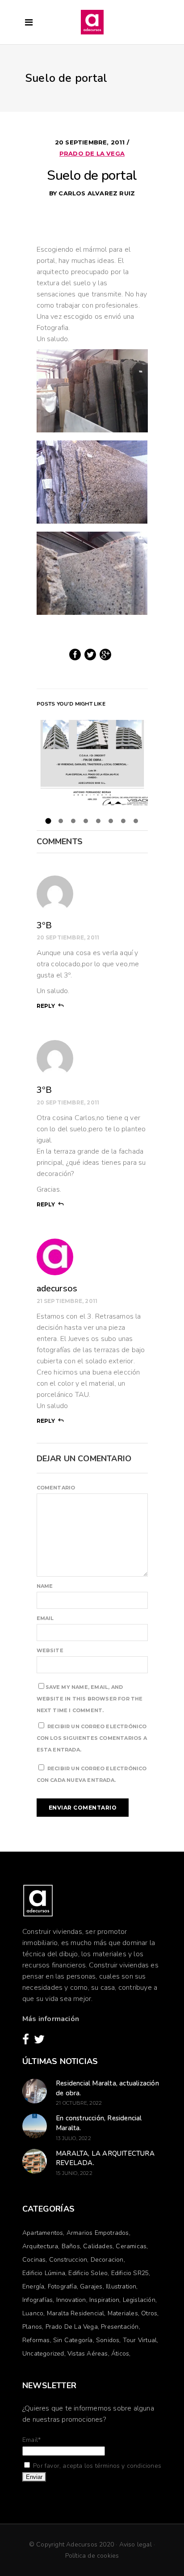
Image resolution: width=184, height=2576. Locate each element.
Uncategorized (43, 2354)
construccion (68, 2260)
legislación (139, 2300)
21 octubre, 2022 (79, 2103)
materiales (123, 2313)
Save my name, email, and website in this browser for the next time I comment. (90, 1699)
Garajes (91, 2286)
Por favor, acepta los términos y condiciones (96, 2466)
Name (45, 1586)
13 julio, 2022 (73, 2138)
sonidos (108, 2340)
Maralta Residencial (76, 2313)
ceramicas (131, 2246)
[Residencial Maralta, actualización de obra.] (35, 2091)
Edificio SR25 (130, 2273)
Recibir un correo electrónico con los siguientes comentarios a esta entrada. (92, 1738)
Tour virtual (140, 2340)
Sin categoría (73, 2340)
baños (71, 2246)
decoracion (107, 2260)
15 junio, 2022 (74, 2173)
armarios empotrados (98, 2233)
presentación (120, 2327)
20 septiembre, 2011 (91, 142)
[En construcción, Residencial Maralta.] (35, 2126)
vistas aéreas (88, 2354)
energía (33, 2286)
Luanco (33, 2313)
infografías (38, 2300)
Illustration (121, 2286)
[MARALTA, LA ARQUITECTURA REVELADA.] (35, 2161)
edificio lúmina (44, 2273)
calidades (98, 2246)
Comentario (56, 1488)
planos (32, 2327)
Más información (51, 2019)
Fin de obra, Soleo (92, 762)
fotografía (62, 2286)
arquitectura (40, 2246)
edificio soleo (88, 2273)
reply (46, 1006)
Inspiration (104, 2300)
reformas (36, 2340)
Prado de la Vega (92, 153)
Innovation (71, 2300)
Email (45, 1618)
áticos (120, 2354)
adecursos (57, 1288)
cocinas (34, 2260)
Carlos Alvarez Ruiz (97, 193)
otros (149, 2313)
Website (50, 1650)
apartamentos (43, 2233)
